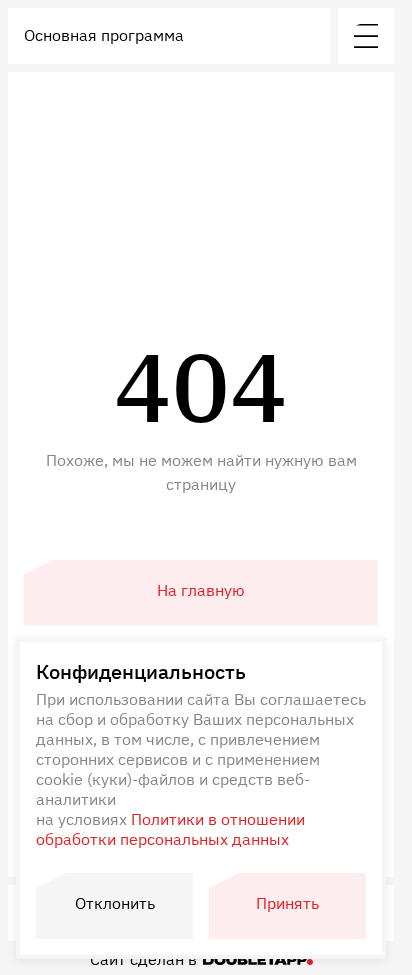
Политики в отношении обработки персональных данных (170, 829)
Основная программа (104, 35)
